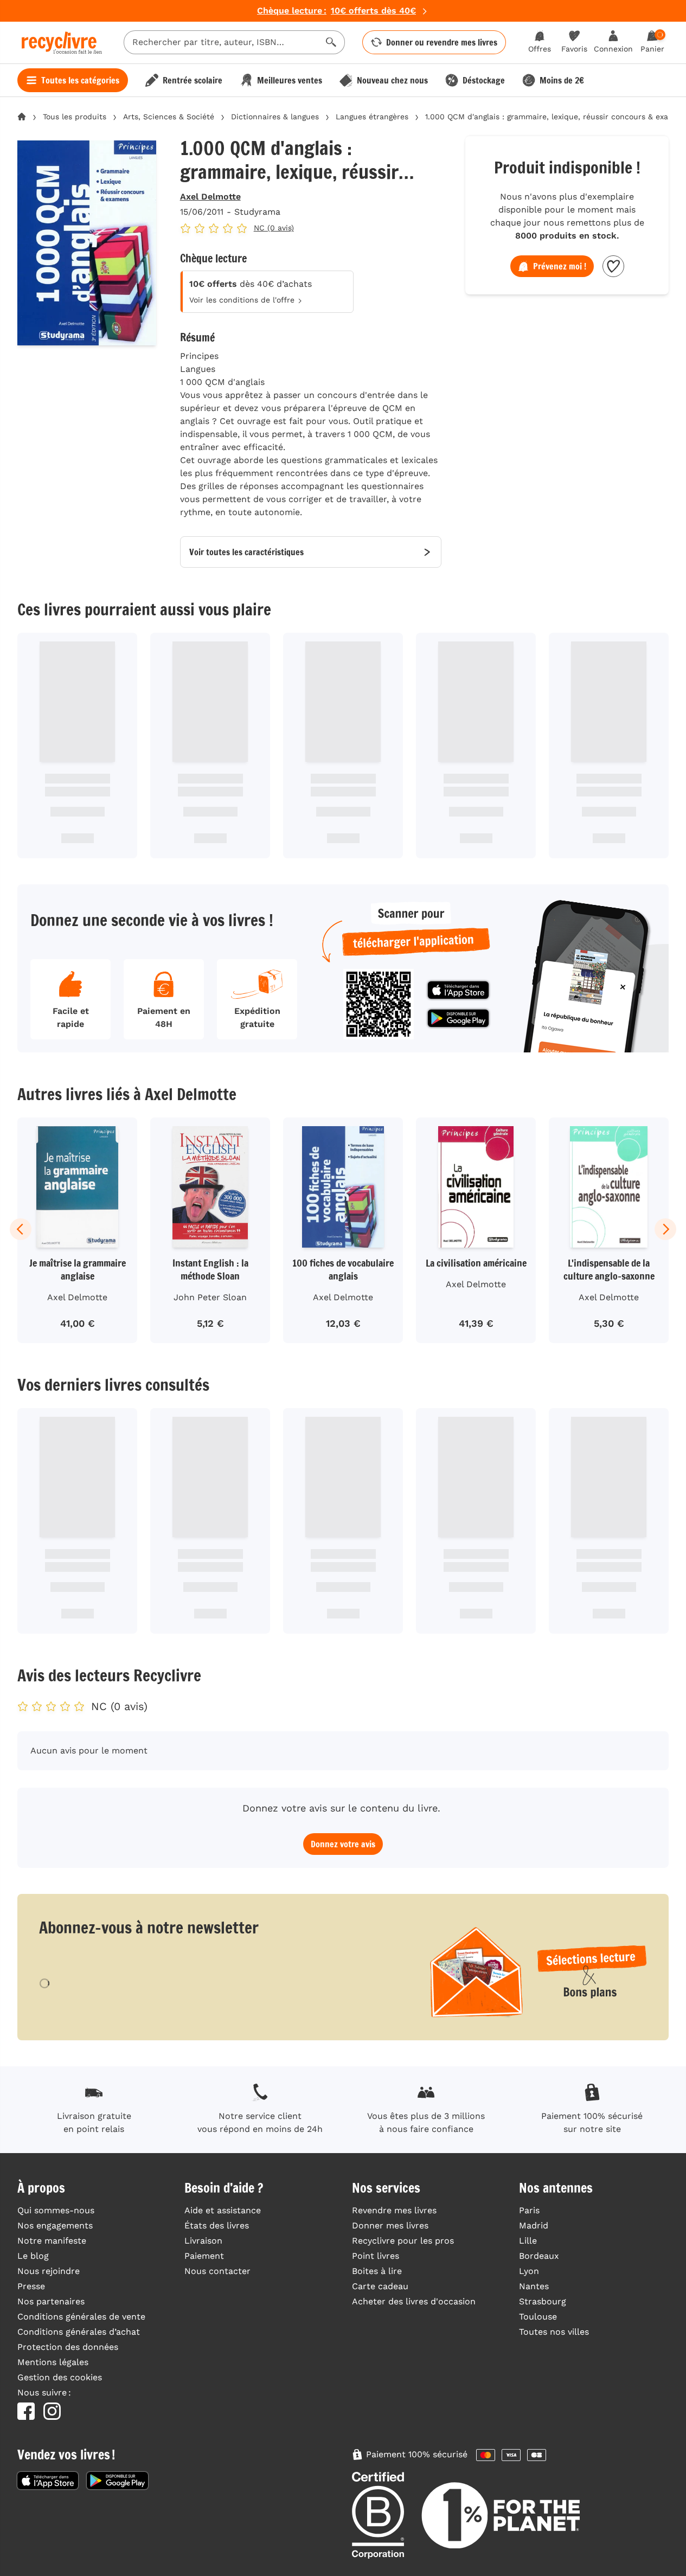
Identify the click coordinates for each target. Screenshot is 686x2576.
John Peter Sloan (210, 1297)
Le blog (33, 2256)
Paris (529, 2210)
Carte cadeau (380, 2286)
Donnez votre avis (343, 1844)
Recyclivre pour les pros (403, 2241)
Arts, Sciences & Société (169, 117)
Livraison (203, 2241)
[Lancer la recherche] (331, 42)
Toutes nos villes (554, 2332)
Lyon (529, 2271)
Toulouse (538, 2317)
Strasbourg (543, 2301)
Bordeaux (539, 2256)
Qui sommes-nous (56, 2210)
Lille (528, 2241)
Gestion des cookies (60, 2377)
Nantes (534, 2286)
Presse (31, 2286)
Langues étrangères (372, 117)
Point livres (376, 2256)
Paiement (204, 2256)
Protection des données (68, 2347)
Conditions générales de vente (81, 2317)
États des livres (217, 2225)
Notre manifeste (52, 2241)
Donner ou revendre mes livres (442, 42)
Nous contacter (217, 2271)
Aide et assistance (223, 2210)
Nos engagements (55, 2225)
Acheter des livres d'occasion (414, 2301)
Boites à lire (377, 2271)
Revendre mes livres (394, 2210)
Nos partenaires (51, 2301)
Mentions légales (53, 2362)
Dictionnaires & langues (275, 117)
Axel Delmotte (210, 197)
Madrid (534, 2225)
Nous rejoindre (49, 2271)
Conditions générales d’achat (79, 2332)
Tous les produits (75, 117)
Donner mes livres (390, 2225)
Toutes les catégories (80, 80)
